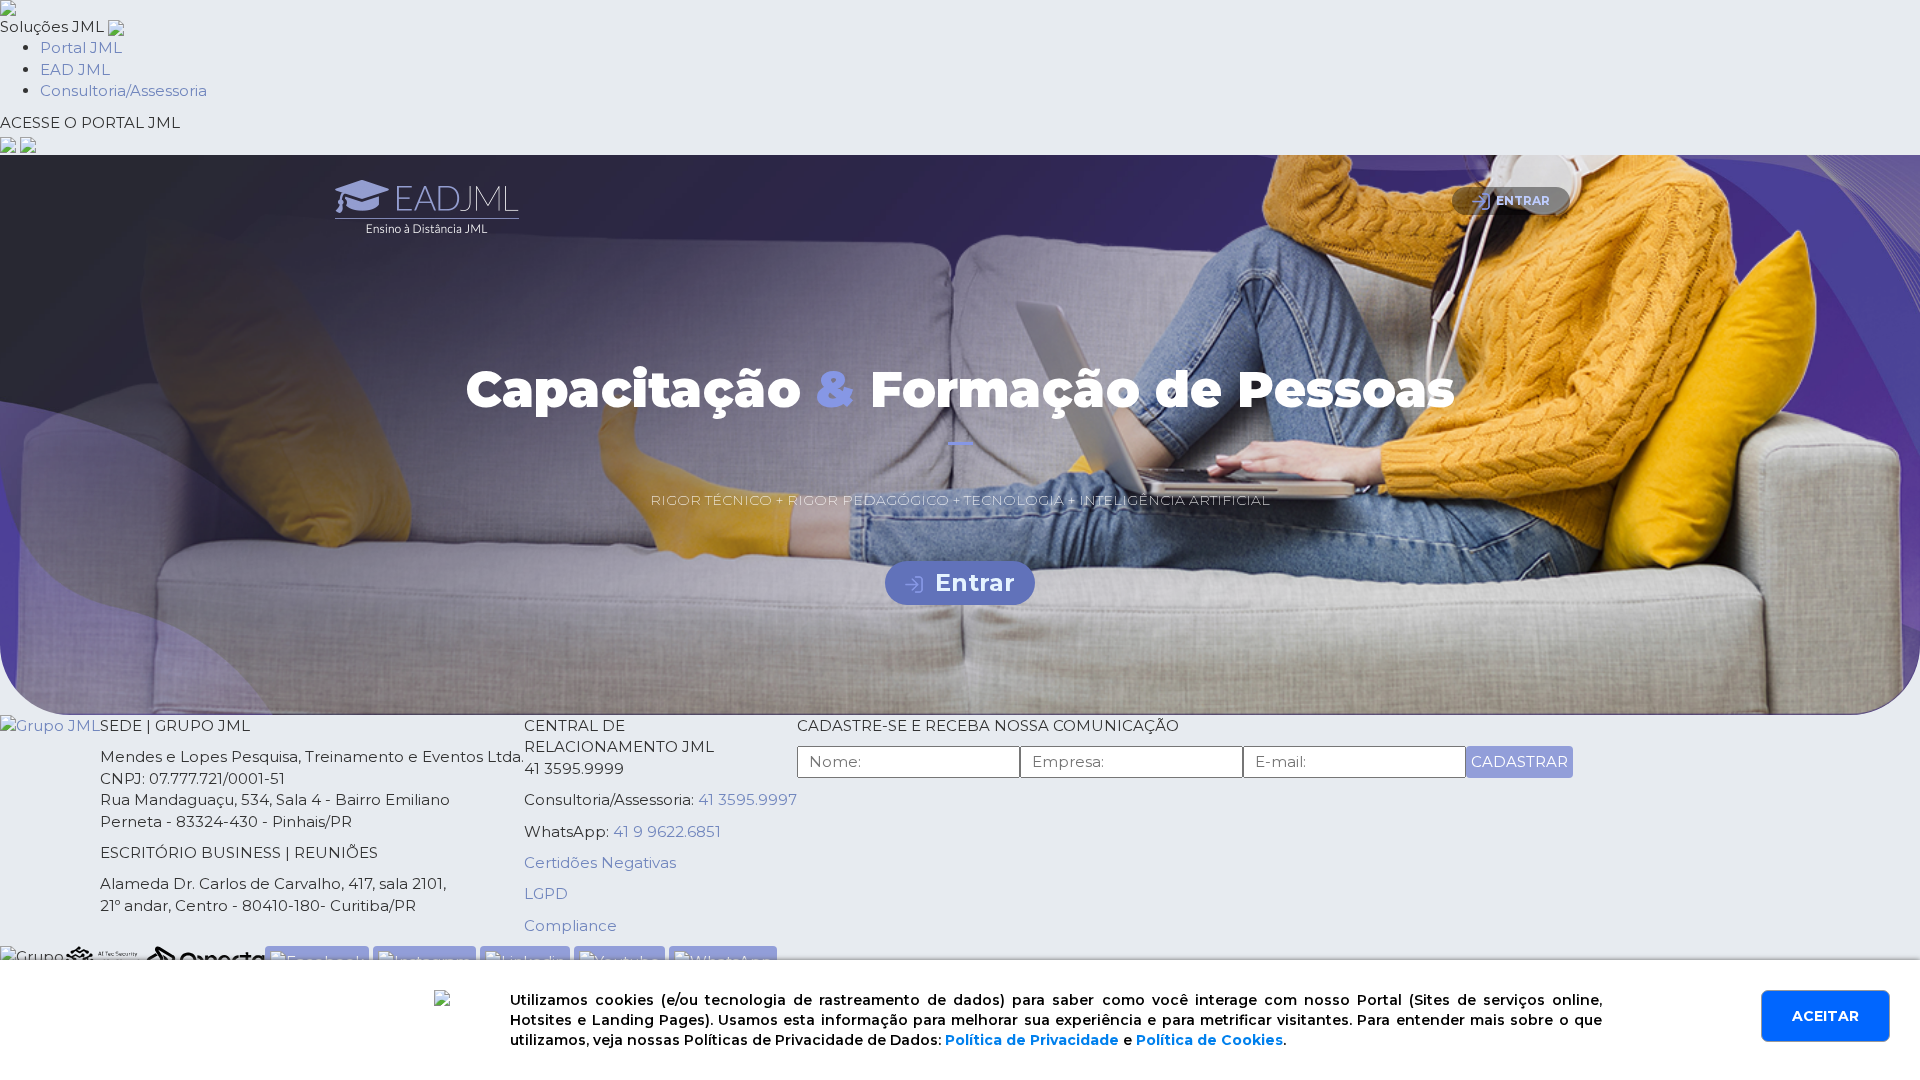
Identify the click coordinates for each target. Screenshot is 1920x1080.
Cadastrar (1519, 761)
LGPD (546, 893)
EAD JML (75, 69)
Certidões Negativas (600, 862)
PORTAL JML (90, 122)
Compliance (570, 925)
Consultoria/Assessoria (123, 90)
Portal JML (81, 47)
